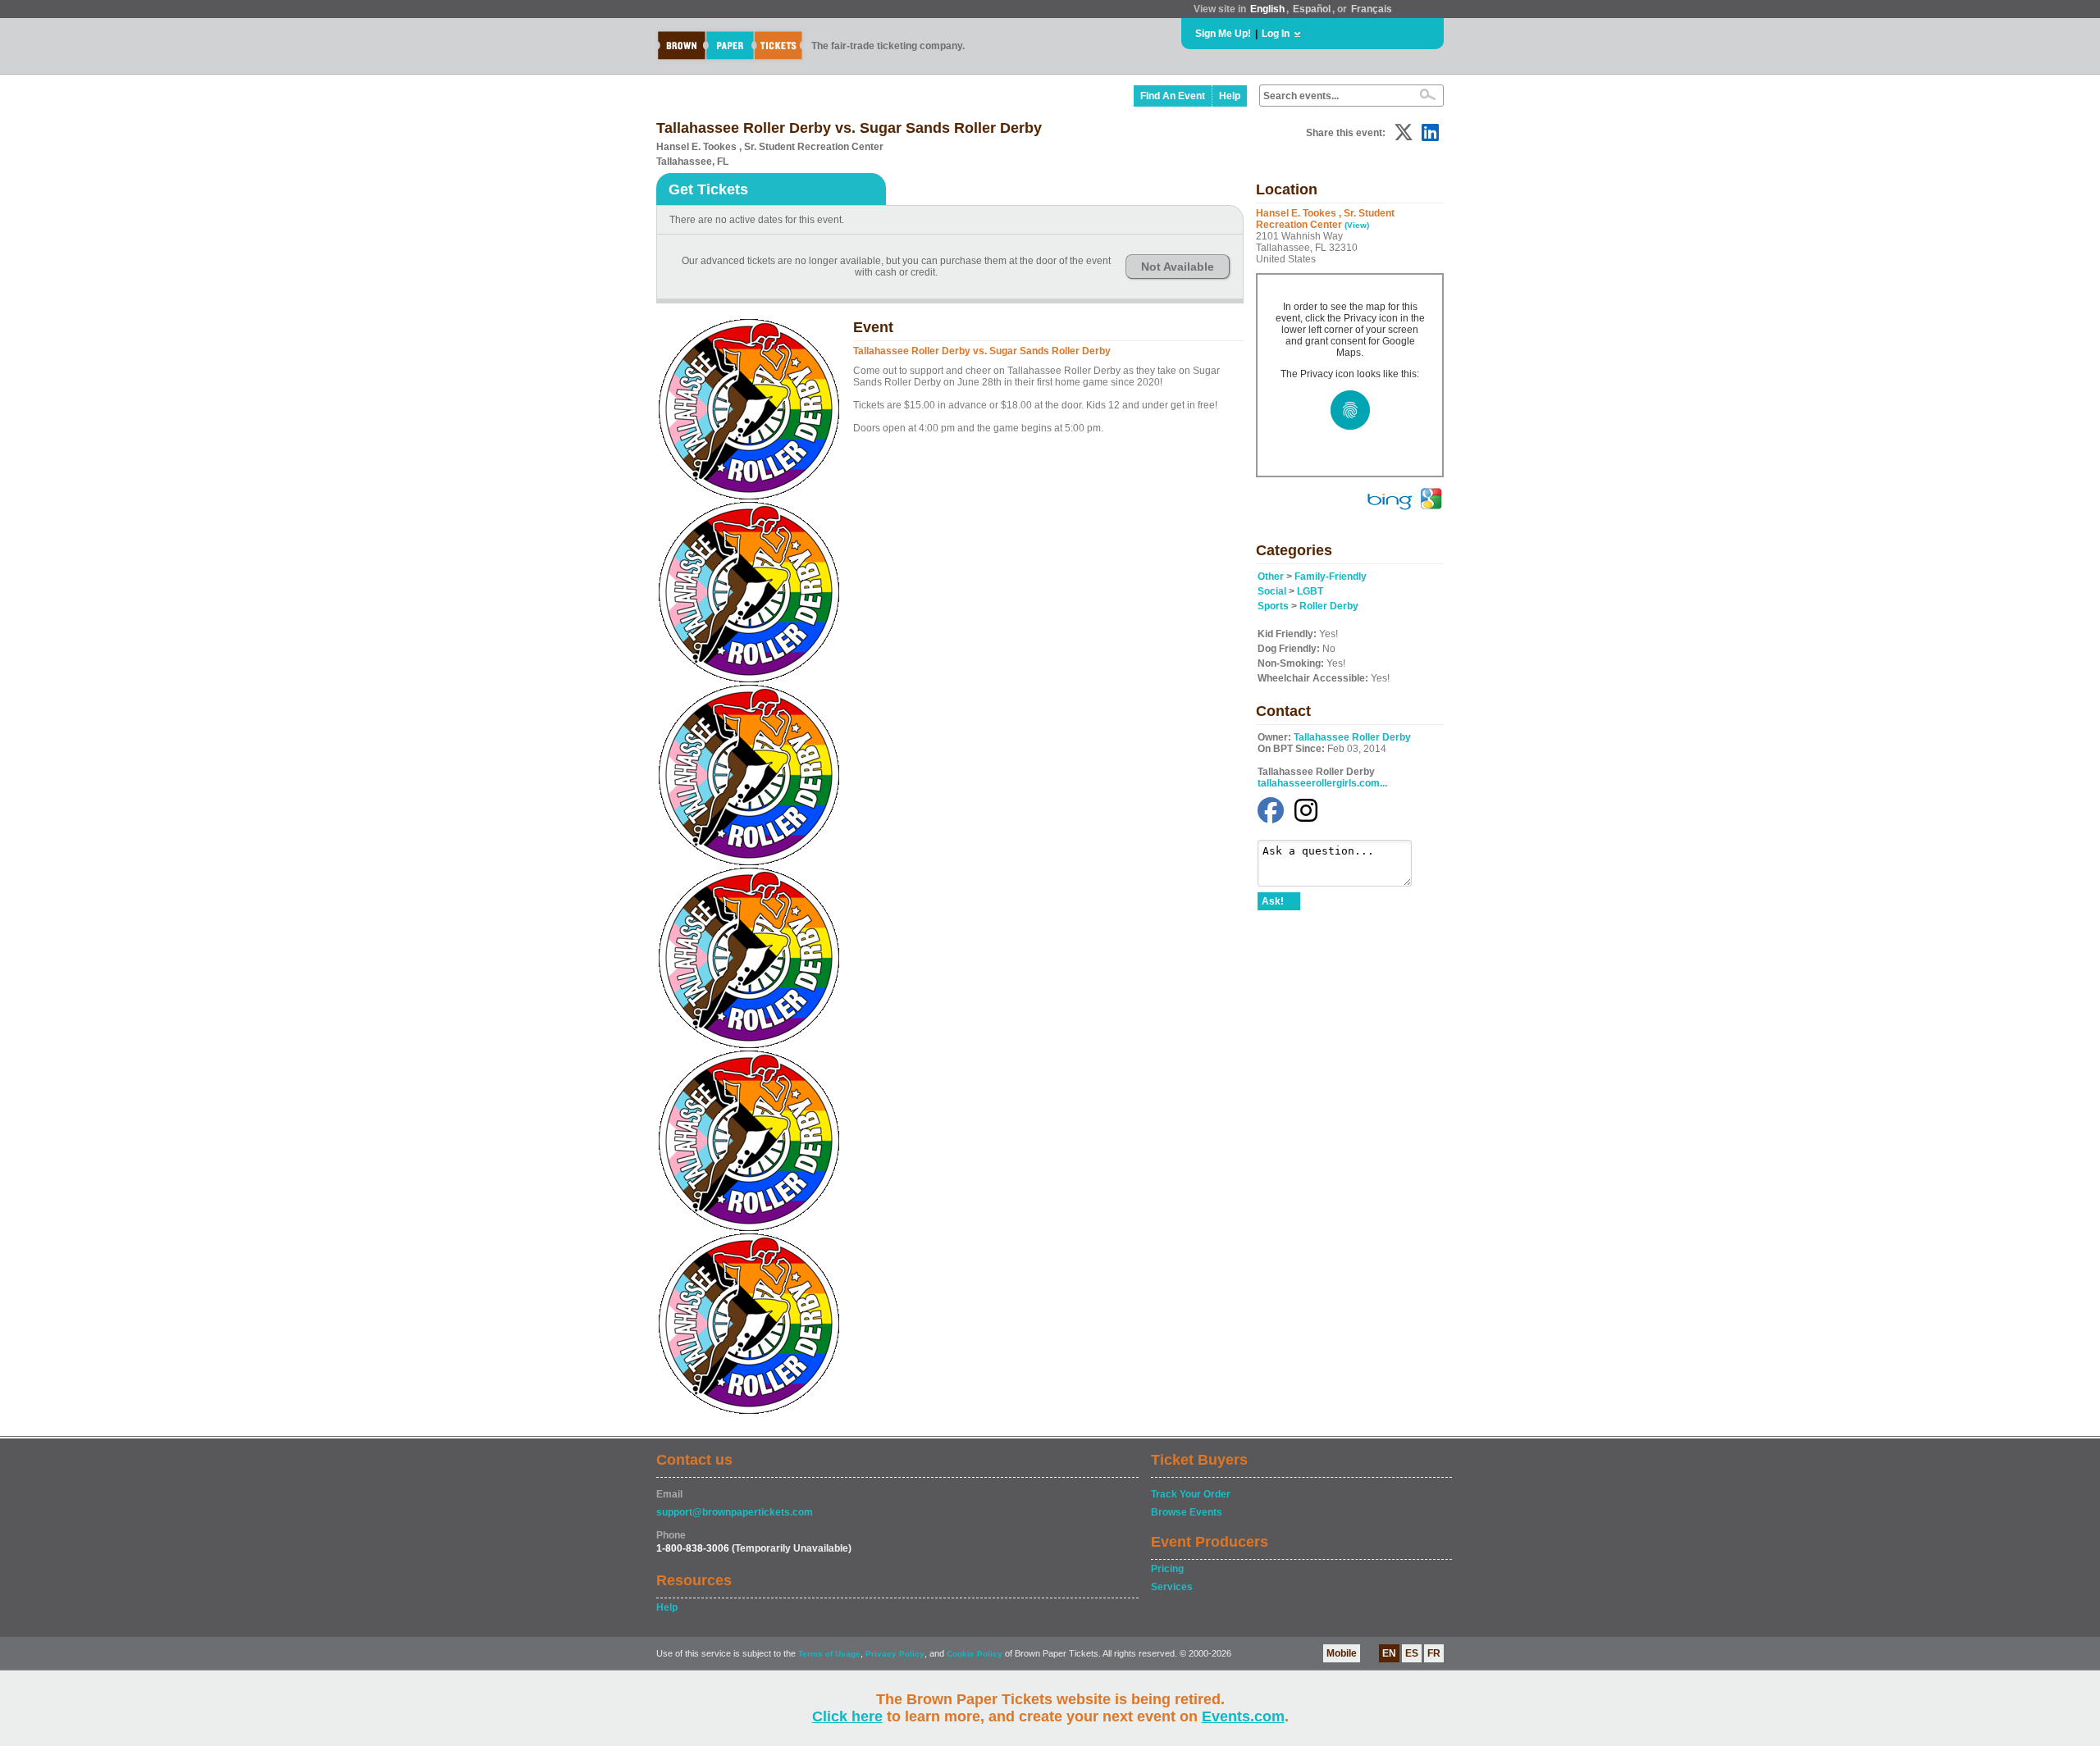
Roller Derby (1329, 606)
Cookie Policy (975, 1654)
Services (1172, 1587)
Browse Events (1187, 1512)
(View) (1357, 225)
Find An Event (1173, 96)
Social (1272, 591)
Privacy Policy (895, 1654)
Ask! (1273, 901)
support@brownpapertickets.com (735, 1512)
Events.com (1243, 1716)
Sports (1273, 606)
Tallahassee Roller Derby (1352, 737)
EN (1389, 1653)
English (1267, 9)
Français (1372, 9)
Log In (1276, 34)
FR (1434, 1653)
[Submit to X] (1404, 132)
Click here (847, 1716)
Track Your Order (1191, 1494)
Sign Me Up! (1223, 34)
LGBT (1310, 591)
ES (1412, 1653)
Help (1230, 96)
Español (1312, 9)
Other (1271, 577)
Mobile (1342, 1653)
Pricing (1167, 1569)
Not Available (1178, 267)
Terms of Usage (829, 1654)
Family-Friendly (1331, 577)
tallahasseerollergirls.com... (1322, 783)
